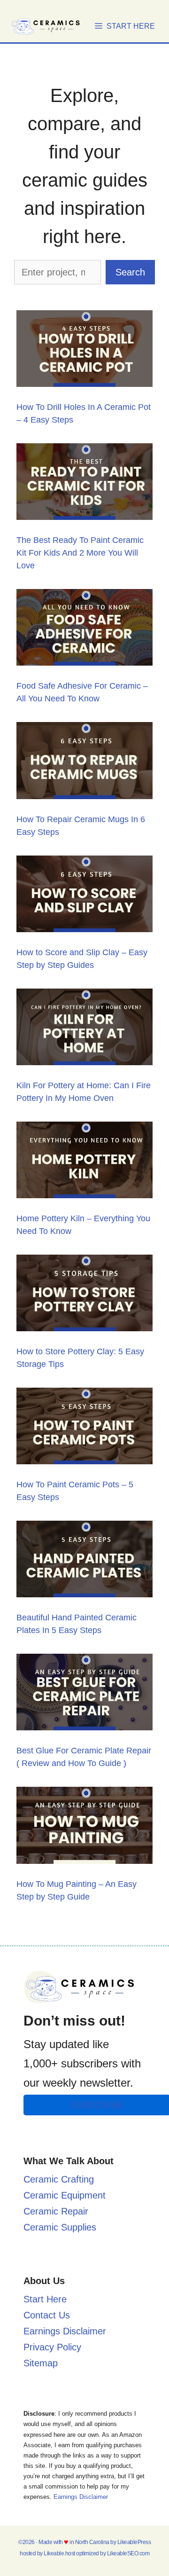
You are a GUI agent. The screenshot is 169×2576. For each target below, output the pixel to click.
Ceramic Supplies (60, 2227)
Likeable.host (59, 2553)
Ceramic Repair (56, 2211)
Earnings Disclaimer (65, 2331)
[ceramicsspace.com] (47, 26)
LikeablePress (134, 2542)
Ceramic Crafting (59, 2179)
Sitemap (41, 2363)
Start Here (45, 2299)
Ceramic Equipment (65, 2195)
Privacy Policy (52, 2347)
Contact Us (47, 2315)
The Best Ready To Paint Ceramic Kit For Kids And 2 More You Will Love (80, 553)
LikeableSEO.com (128, 2553)
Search (130, 272)
